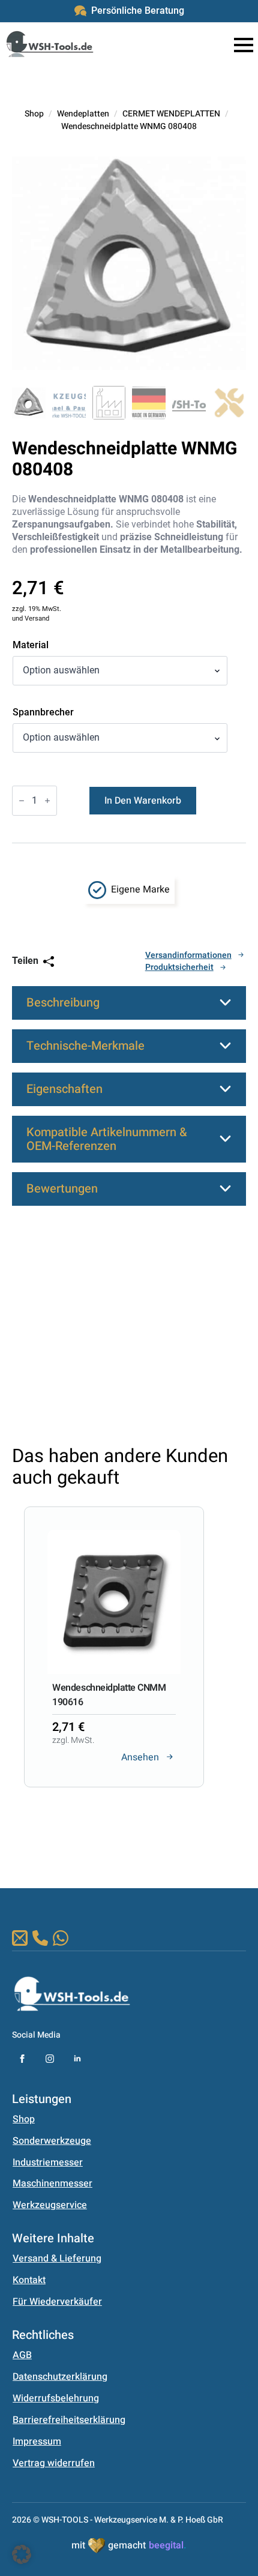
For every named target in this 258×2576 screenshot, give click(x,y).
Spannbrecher (43, 712)
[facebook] (22, 2059)
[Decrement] (22, 801)
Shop (34, 114)
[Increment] (47, 801)
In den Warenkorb (143, 801)
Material (31, 645)
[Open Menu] (244, 45)
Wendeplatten (83, 114)
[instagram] (50, 2059)
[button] (110, 1822)
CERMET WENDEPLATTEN (171, 114)
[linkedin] (77, 2059)
